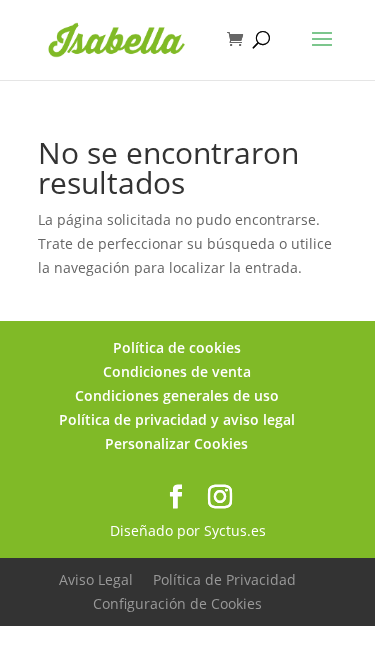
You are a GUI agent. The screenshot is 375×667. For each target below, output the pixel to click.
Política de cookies (177, 347)
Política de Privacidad (224, 579)
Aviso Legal (96, 579)
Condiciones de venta (177, 371)
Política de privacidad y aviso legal (177, 419)
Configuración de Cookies (177, 603)
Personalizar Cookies (176, 443)
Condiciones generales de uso (177, 395)
